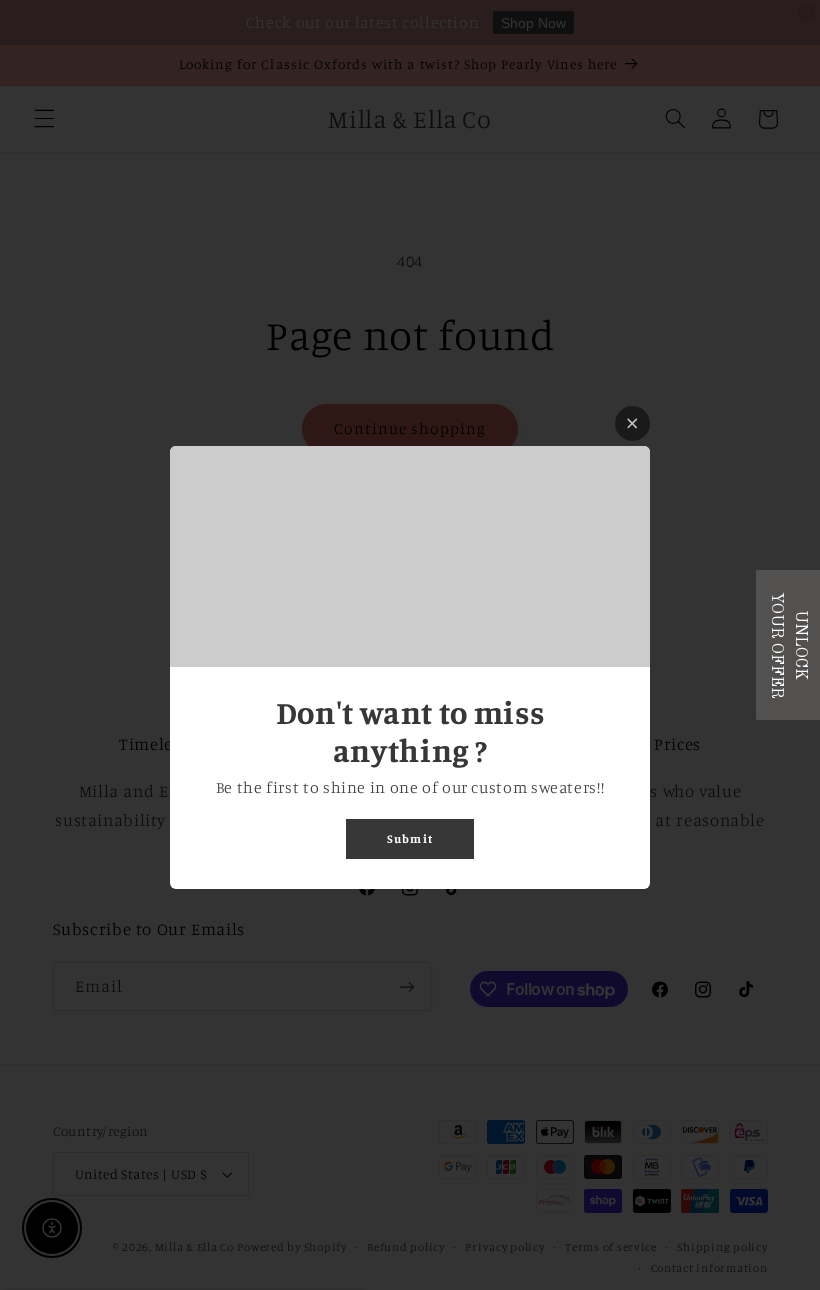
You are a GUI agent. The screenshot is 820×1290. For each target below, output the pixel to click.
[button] (788, 645)
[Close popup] (632, 423)
